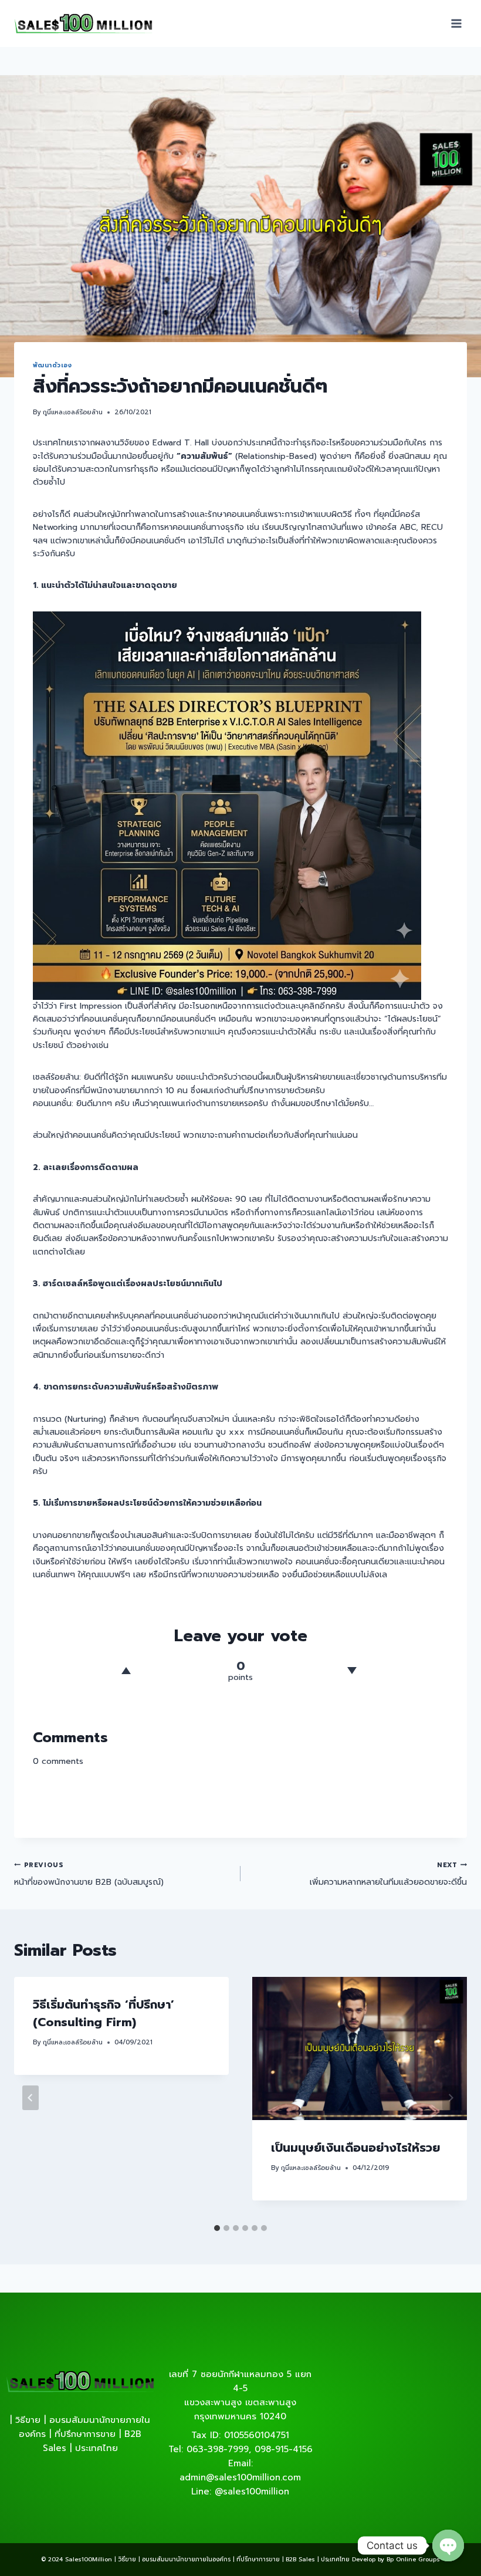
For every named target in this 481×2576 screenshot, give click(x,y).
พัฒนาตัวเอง (52, 365)
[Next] (450, 2098)
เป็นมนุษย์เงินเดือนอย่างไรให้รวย (355, 2148)
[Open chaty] (448, 2545)
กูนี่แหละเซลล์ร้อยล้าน (73, 412)
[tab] (217, 2228)
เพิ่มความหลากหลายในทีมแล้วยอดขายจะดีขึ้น (388, 1874)
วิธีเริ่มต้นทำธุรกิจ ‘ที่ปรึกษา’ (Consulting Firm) (104, 2013)
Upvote (126, 1671)
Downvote (352, 1671)
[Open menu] (456, 23)
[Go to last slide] (31, 2098)
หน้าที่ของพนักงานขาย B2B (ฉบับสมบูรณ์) (89, 1874)
